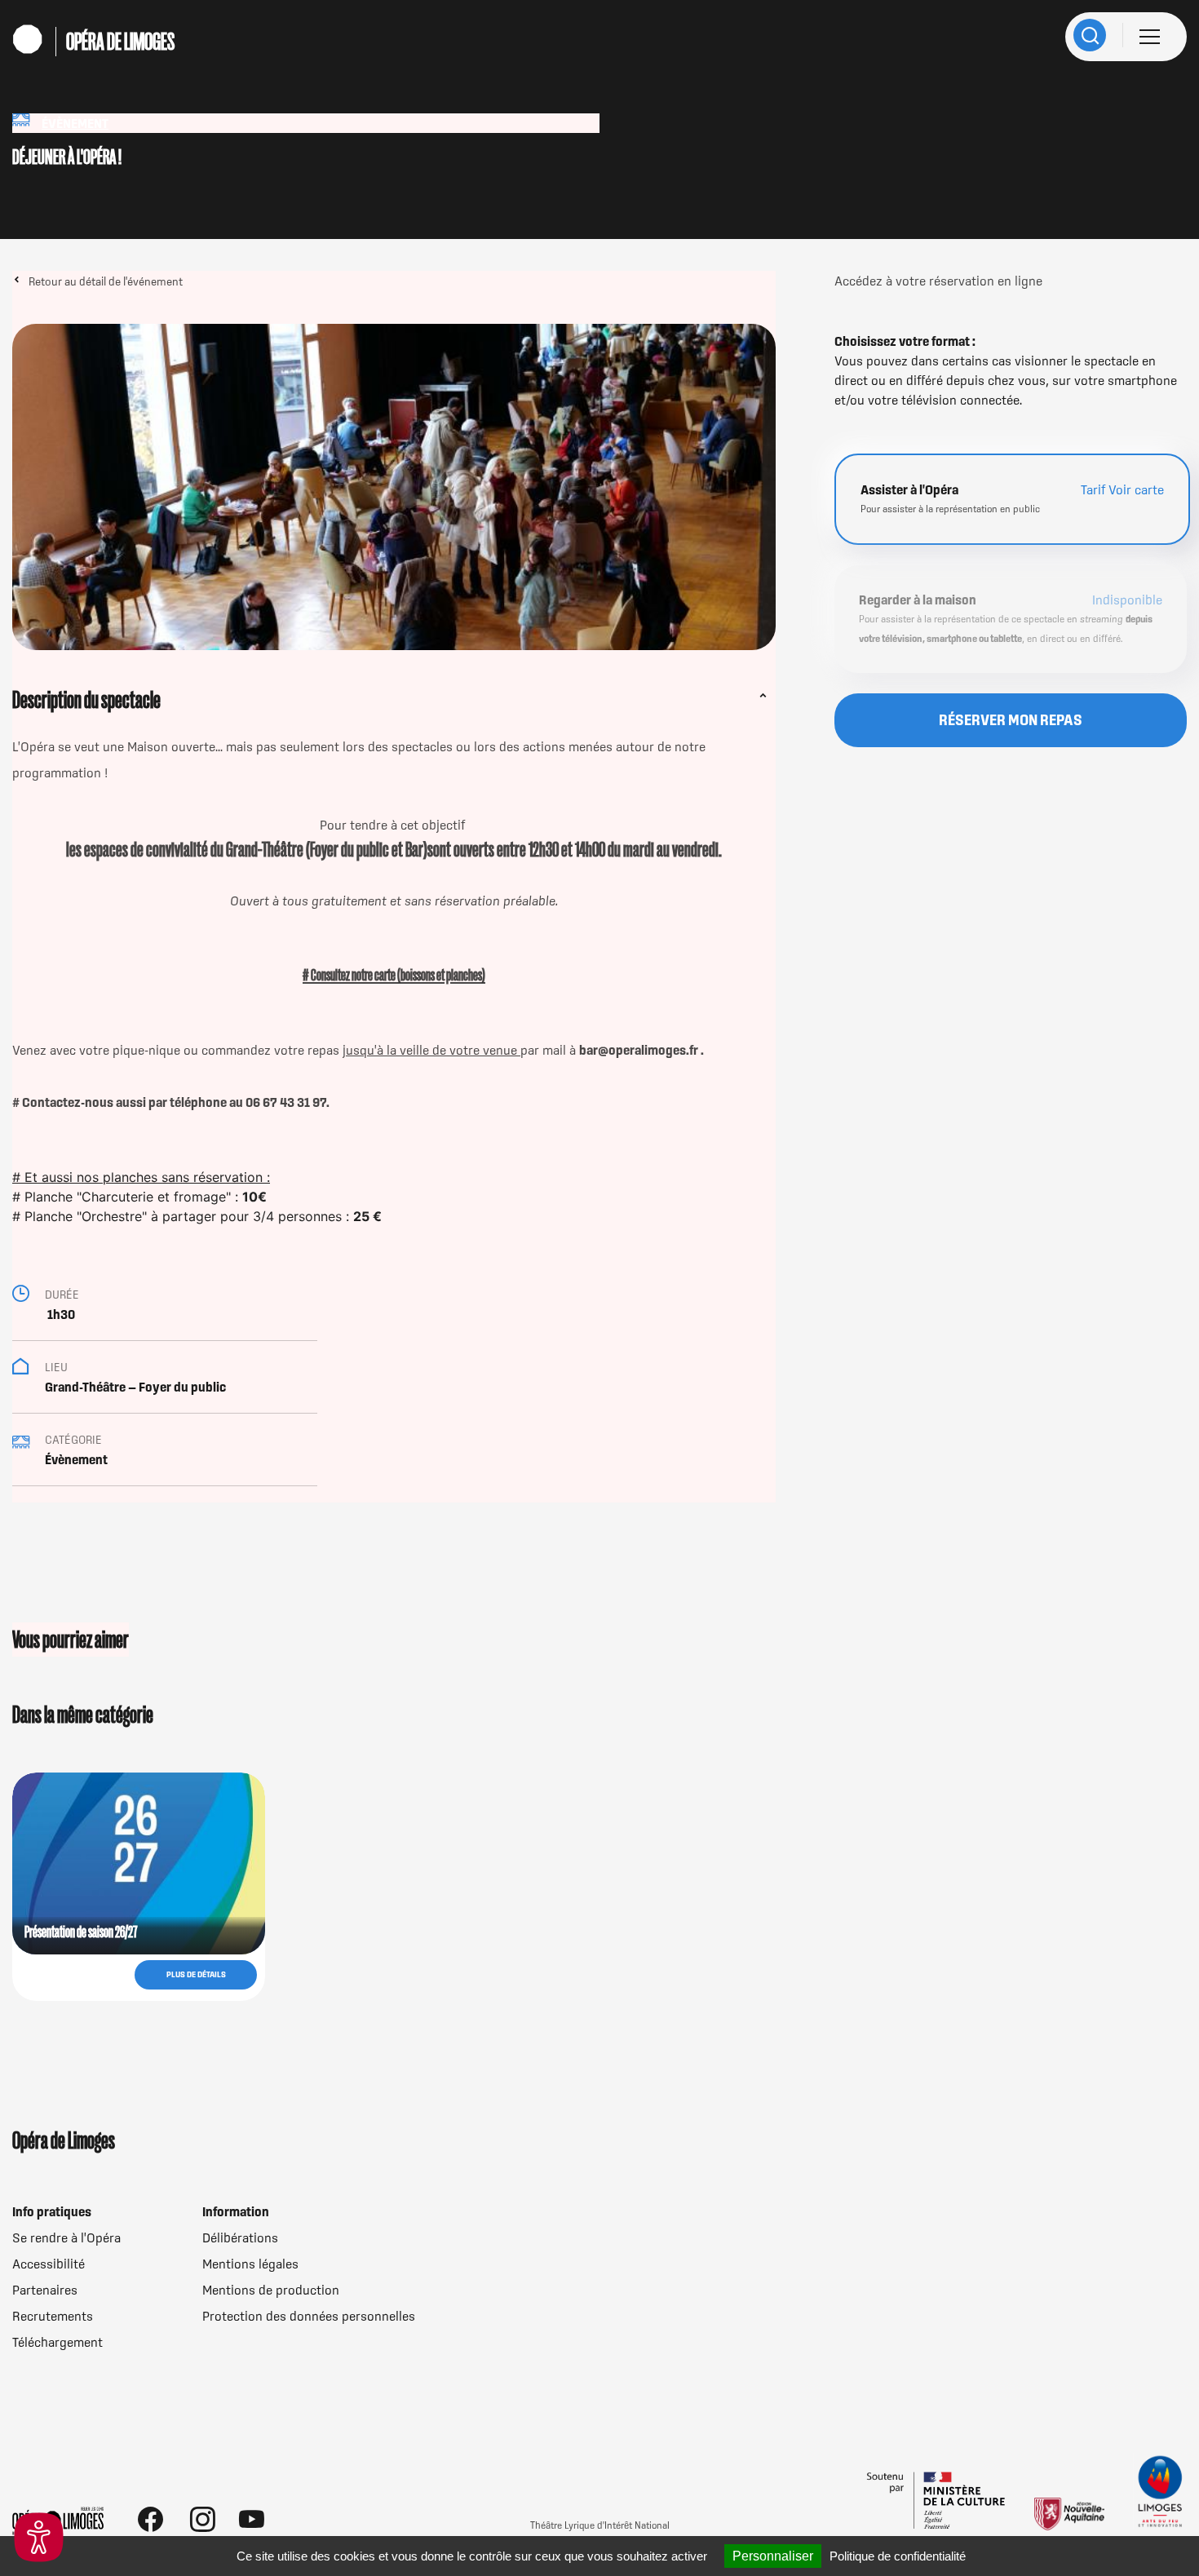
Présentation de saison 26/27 (81, 1932)
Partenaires (45, 2290)
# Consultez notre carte (350, 975)
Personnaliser (773, 2556)
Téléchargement (58, 2342)
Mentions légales (250, 2264)
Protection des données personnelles (309, 2316)
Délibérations (240, 2237)
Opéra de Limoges (120, 42)
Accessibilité (49, 2264)
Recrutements (53, 2316)
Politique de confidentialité (898, 2556)
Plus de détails (196, 1974)
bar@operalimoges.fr (640, 1050)
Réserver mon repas (1011, 720)
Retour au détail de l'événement (106, 281)
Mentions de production (271, 2290)
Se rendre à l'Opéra (66, 2237)
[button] (39, 2537)
